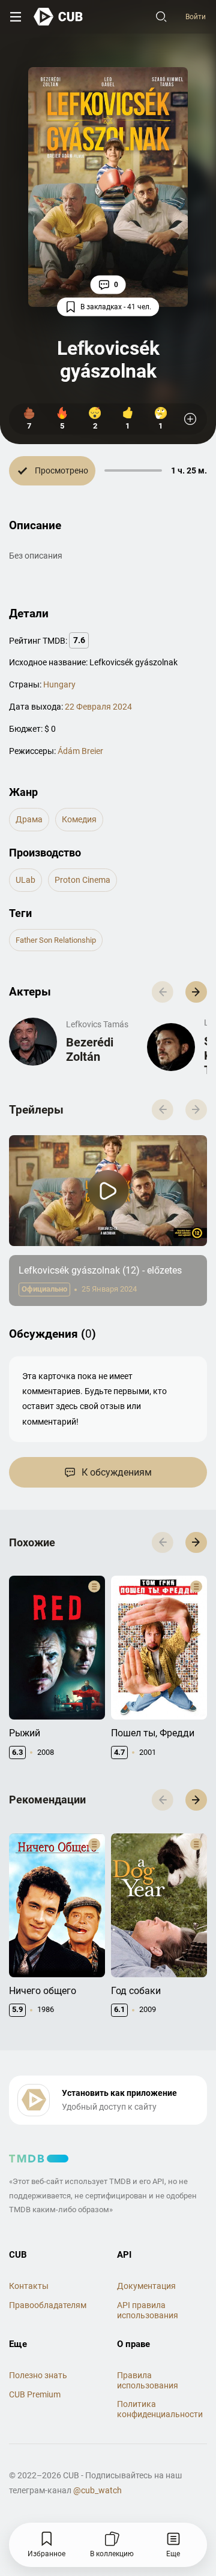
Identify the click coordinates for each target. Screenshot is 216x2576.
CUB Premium (35, 2394)
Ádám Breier (80, 751)
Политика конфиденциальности (160, 2409)
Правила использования (148, 2380)
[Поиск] (161, 17)
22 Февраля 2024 (98, 707)
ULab (25, 880)
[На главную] (58, 16)
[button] (196, 992)
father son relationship (56, 940)
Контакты (29, 2286)
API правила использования (148, 2310)
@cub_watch (97, 2490)
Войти (196, 17)
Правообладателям (48, 2305)
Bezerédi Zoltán (90, 1049)
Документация (146, 2286)
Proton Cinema (82, 880)
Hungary (59, 684)
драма (29, 819)
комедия (79, 819)
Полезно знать (38, 2375)
